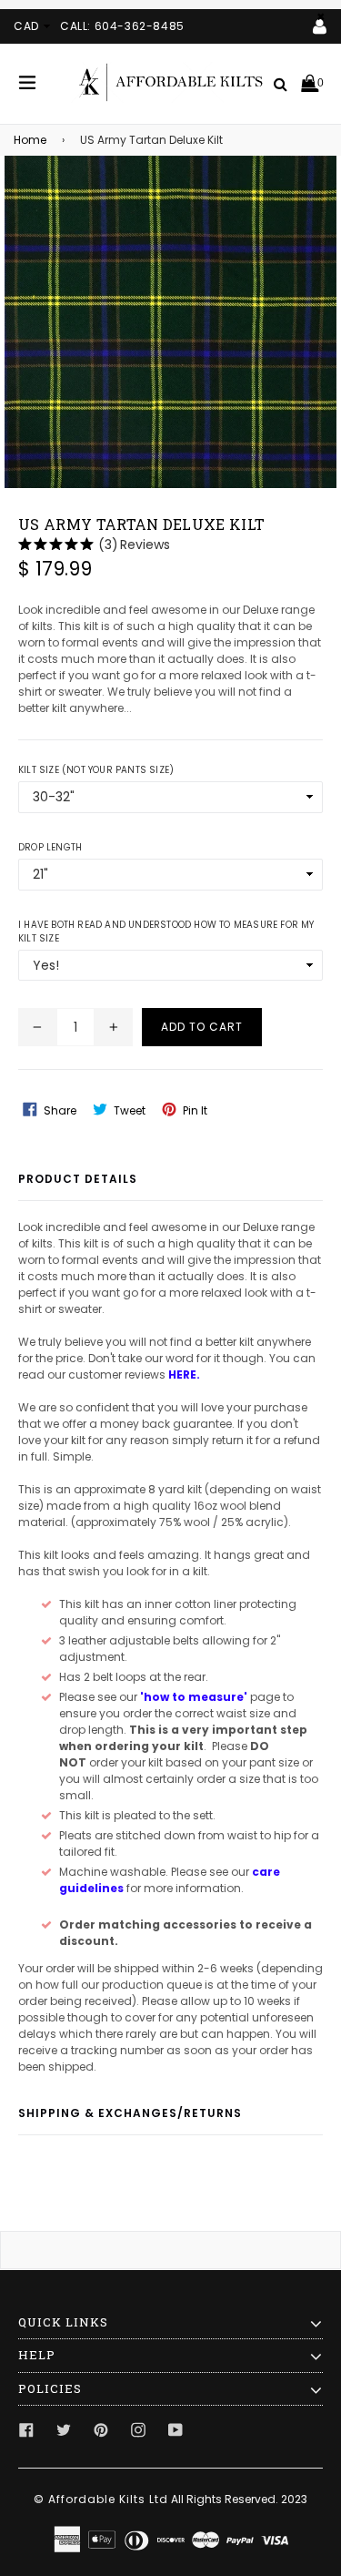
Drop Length (50, 847)
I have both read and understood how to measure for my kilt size (166, 932)
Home (30, 140)
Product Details (78, 1179)
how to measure (194, 1697)
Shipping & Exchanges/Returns (130, 2113)
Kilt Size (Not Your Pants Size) (96, 770)
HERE (182, 1375)
